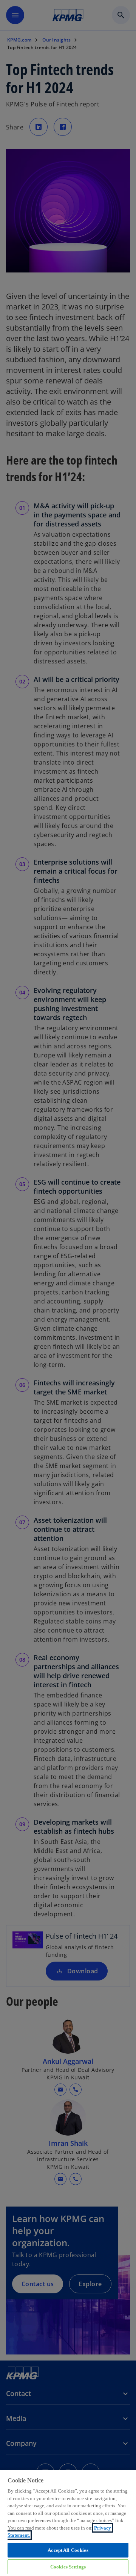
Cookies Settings (68, 2567)
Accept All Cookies (68, 2550)
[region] (68, 2523)
